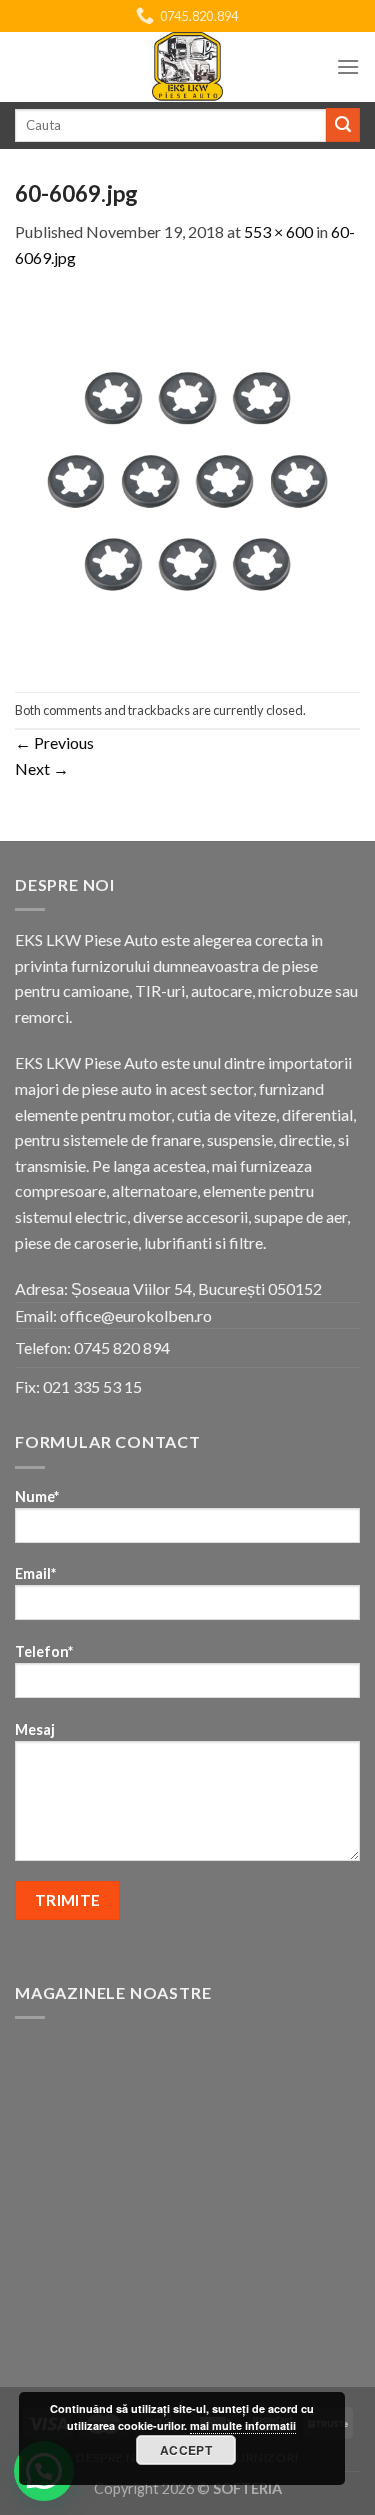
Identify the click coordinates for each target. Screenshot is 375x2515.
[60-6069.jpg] (187, 478)
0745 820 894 (122, 1347)
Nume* (37, 1496)
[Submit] (343, 125)
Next (42, 768)
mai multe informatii (243, 2425)
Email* (35, 1573)
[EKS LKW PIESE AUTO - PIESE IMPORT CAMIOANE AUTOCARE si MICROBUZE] (188, 67)
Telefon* (44, 1651)
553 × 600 (278, 231)
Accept (186, 2450)
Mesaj (35, 1729)
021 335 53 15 (92, 1386)
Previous (54, 742)
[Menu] (348, 66)
